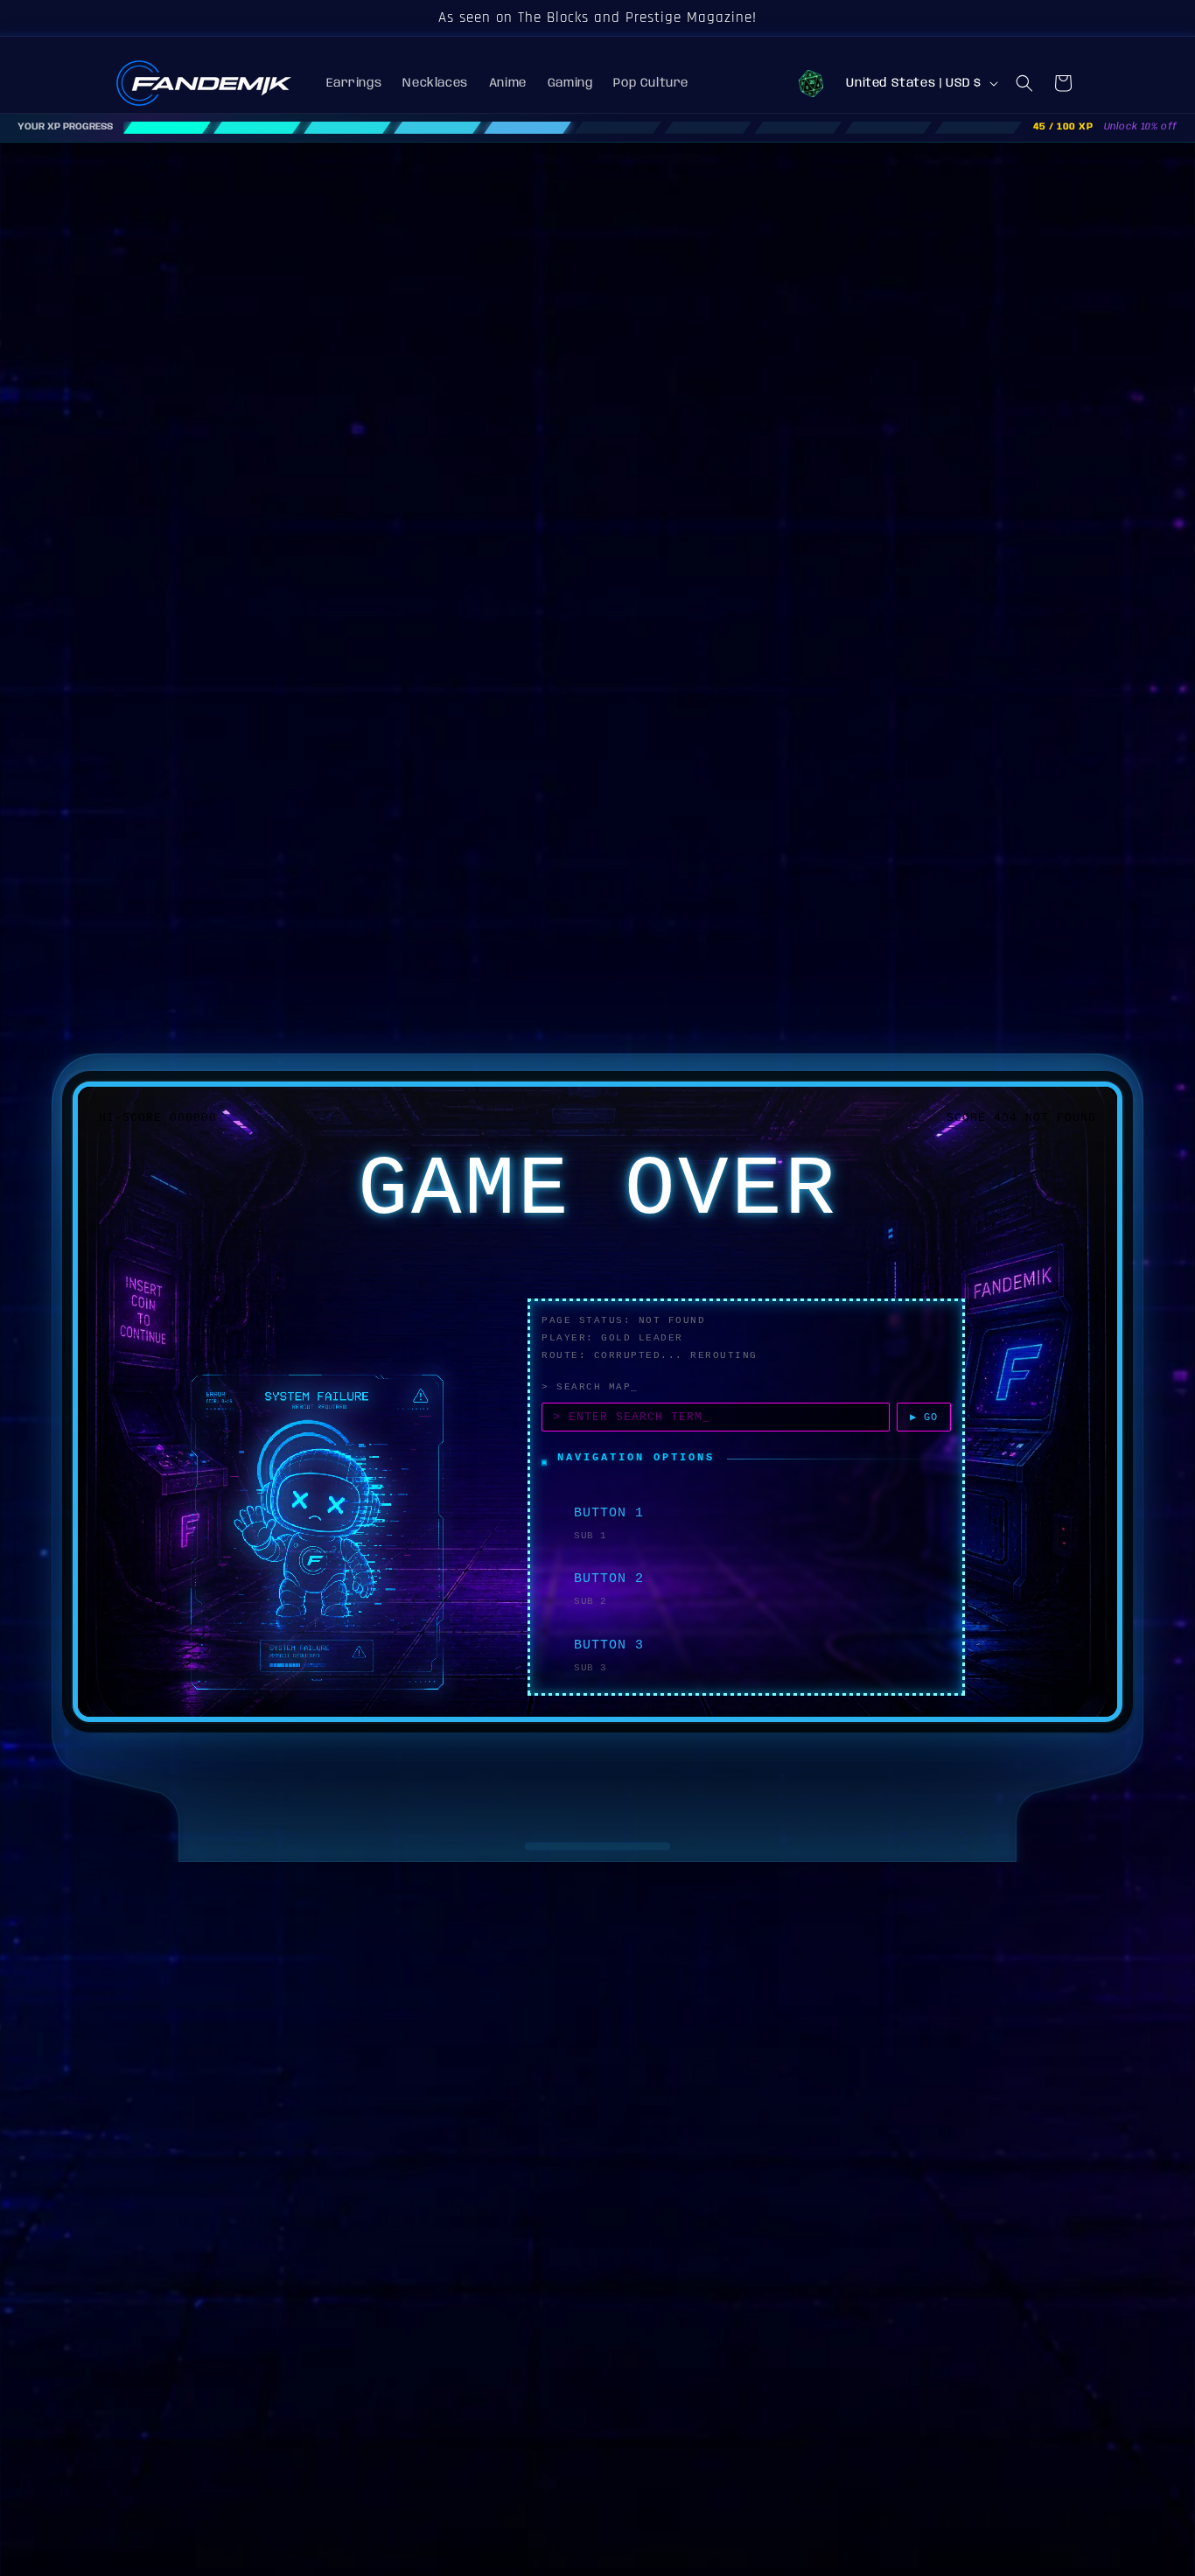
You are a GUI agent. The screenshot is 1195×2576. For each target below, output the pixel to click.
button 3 (609, 1645)
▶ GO (924, 1417)
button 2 (609, 1579)
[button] (1024, 83)
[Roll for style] (811, 83)
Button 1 (609, 1513)
